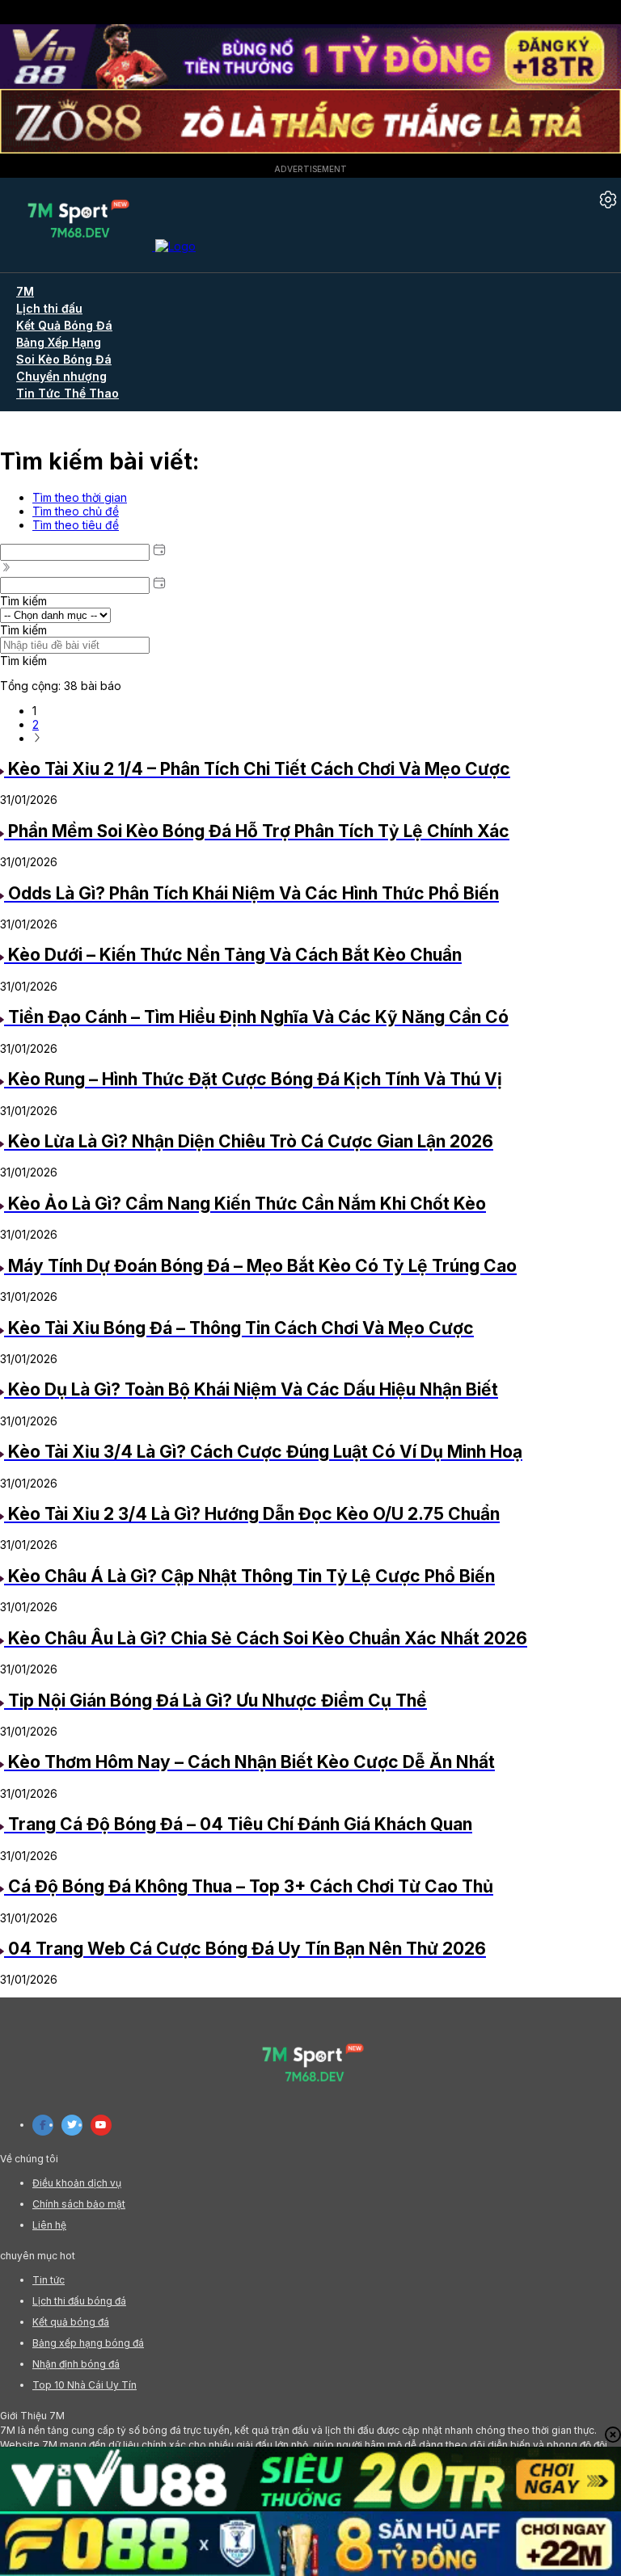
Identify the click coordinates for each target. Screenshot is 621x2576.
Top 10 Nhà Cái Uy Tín (84, 2385)
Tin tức (49, 2280)
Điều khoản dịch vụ (77, 2183)
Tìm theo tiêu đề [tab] (76, 525)
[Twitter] (72, 2125)
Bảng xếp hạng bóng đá (88, 2343)
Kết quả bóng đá (71, 2322)
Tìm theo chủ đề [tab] (76, 511)
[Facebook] (43, 2125)
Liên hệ (49, 2225)
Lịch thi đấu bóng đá (79, 2301)
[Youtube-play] (101, 2125)
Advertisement (310, 169)
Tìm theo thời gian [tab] (80, 497)
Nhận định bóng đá (76, 2364)
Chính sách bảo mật (79, 2204)
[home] (98, 246)
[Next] (37, 738)
